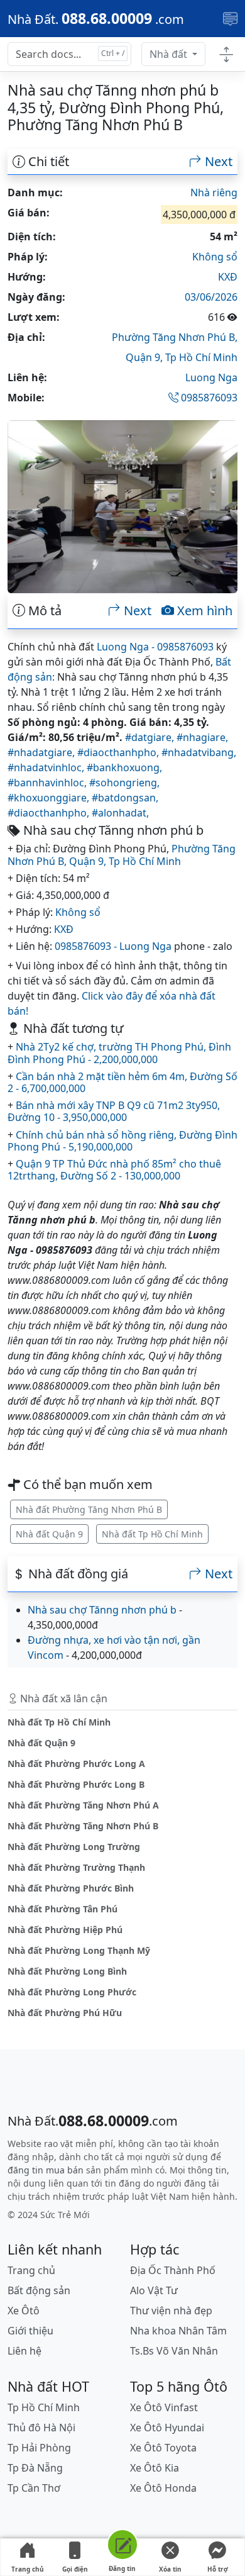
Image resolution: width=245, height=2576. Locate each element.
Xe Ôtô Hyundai (167, 2428)
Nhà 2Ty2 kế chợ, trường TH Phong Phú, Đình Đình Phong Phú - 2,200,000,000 (119, 1053)
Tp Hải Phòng (39, 2448)
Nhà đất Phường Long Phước (72, 1992)
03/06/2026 (211, 297)
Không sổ (215, 257)
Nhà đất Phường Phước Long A (76, 1764)
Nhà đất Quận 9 (49, 1534)
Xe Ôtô (24, 2311)
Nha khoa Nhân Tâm (178, 2331)
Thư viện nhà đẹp (171, 2311)
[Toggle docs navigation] (226, 54)
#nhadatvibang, (199, 752)
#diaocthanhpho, (119, 752)
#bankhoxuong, (124, 767)
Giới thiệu (30, 2331)
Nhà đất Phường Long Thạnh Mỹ (79, 1950)
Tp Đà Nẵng (35, 2468)
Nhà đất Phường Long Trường (74, 1847)
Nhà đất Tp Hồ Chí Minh (152, 1534)
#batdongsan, (125, 798)
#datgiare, (151, 737)
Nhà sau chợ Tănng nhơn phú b (102, 1610)
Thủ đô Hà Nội (41, 2428)
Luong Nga (211, 377)
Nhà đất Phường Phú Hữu (65, 2013)
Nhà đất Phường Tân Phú (63, 1909)
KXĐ (228, 277)
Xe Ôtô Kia (155, 2468)
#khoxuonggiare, (50, 798)
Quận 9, (145, 357)
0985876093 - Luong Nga (113, 946)
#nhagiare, (202, 737)
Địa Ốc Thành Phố (173, 2270)
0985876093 (208, 398)
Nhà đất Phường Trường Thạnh (76, 1867)
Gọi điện (75, 2569)
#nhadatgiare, (42, 752)
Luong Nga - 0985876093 (155, 647)
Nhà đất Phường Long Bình (67, 1971)
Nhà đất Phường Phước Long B (76, 1784)
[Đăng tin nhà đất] (122, 2547)
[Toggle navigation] (230, 19)
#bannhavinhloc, (48, 783)
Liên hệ (24, 2351)
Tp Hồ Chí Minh (201, 357)
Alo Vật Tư (154, 2290)
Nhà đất (170, 54)
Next (217, 162)
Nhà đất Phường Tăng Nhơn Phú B (89, 1509)
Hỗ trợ (218, 2569)
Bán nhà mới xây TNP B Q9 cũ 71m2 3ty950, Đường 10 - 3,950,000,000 (114, 1111)
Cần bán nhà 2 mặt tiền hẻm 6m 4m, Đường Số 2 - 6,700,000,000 (122, 1082)
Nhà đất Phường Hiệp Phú (65, 1930)
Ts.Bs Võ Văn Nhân (174, 2351)
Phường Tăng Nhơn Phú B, (175, 337)
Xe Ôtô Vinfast (164, 2407)
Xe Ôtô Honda (163, 2488)
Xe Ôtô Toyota (163, 2448)
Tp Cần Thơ (34, 2488)
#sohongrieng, (124, 783)
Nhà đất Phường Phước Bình (71, 1888)
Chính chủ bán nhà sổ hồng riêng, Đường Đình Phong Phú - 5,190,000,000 (122, 1141)
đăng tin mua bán (46, 2170)
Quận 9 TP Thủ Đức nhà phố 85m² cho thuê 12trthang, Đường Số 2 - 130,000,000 (114, 1170)
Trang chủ (28, 2569)
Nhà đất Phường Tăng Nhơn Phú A (83, 1805)
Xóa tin (170, 2569)
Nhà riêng (214, 192)
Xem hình (203, 611)
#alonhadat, (120, 813)
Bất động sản (39, 2290)
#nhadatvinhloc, (47, 767)
